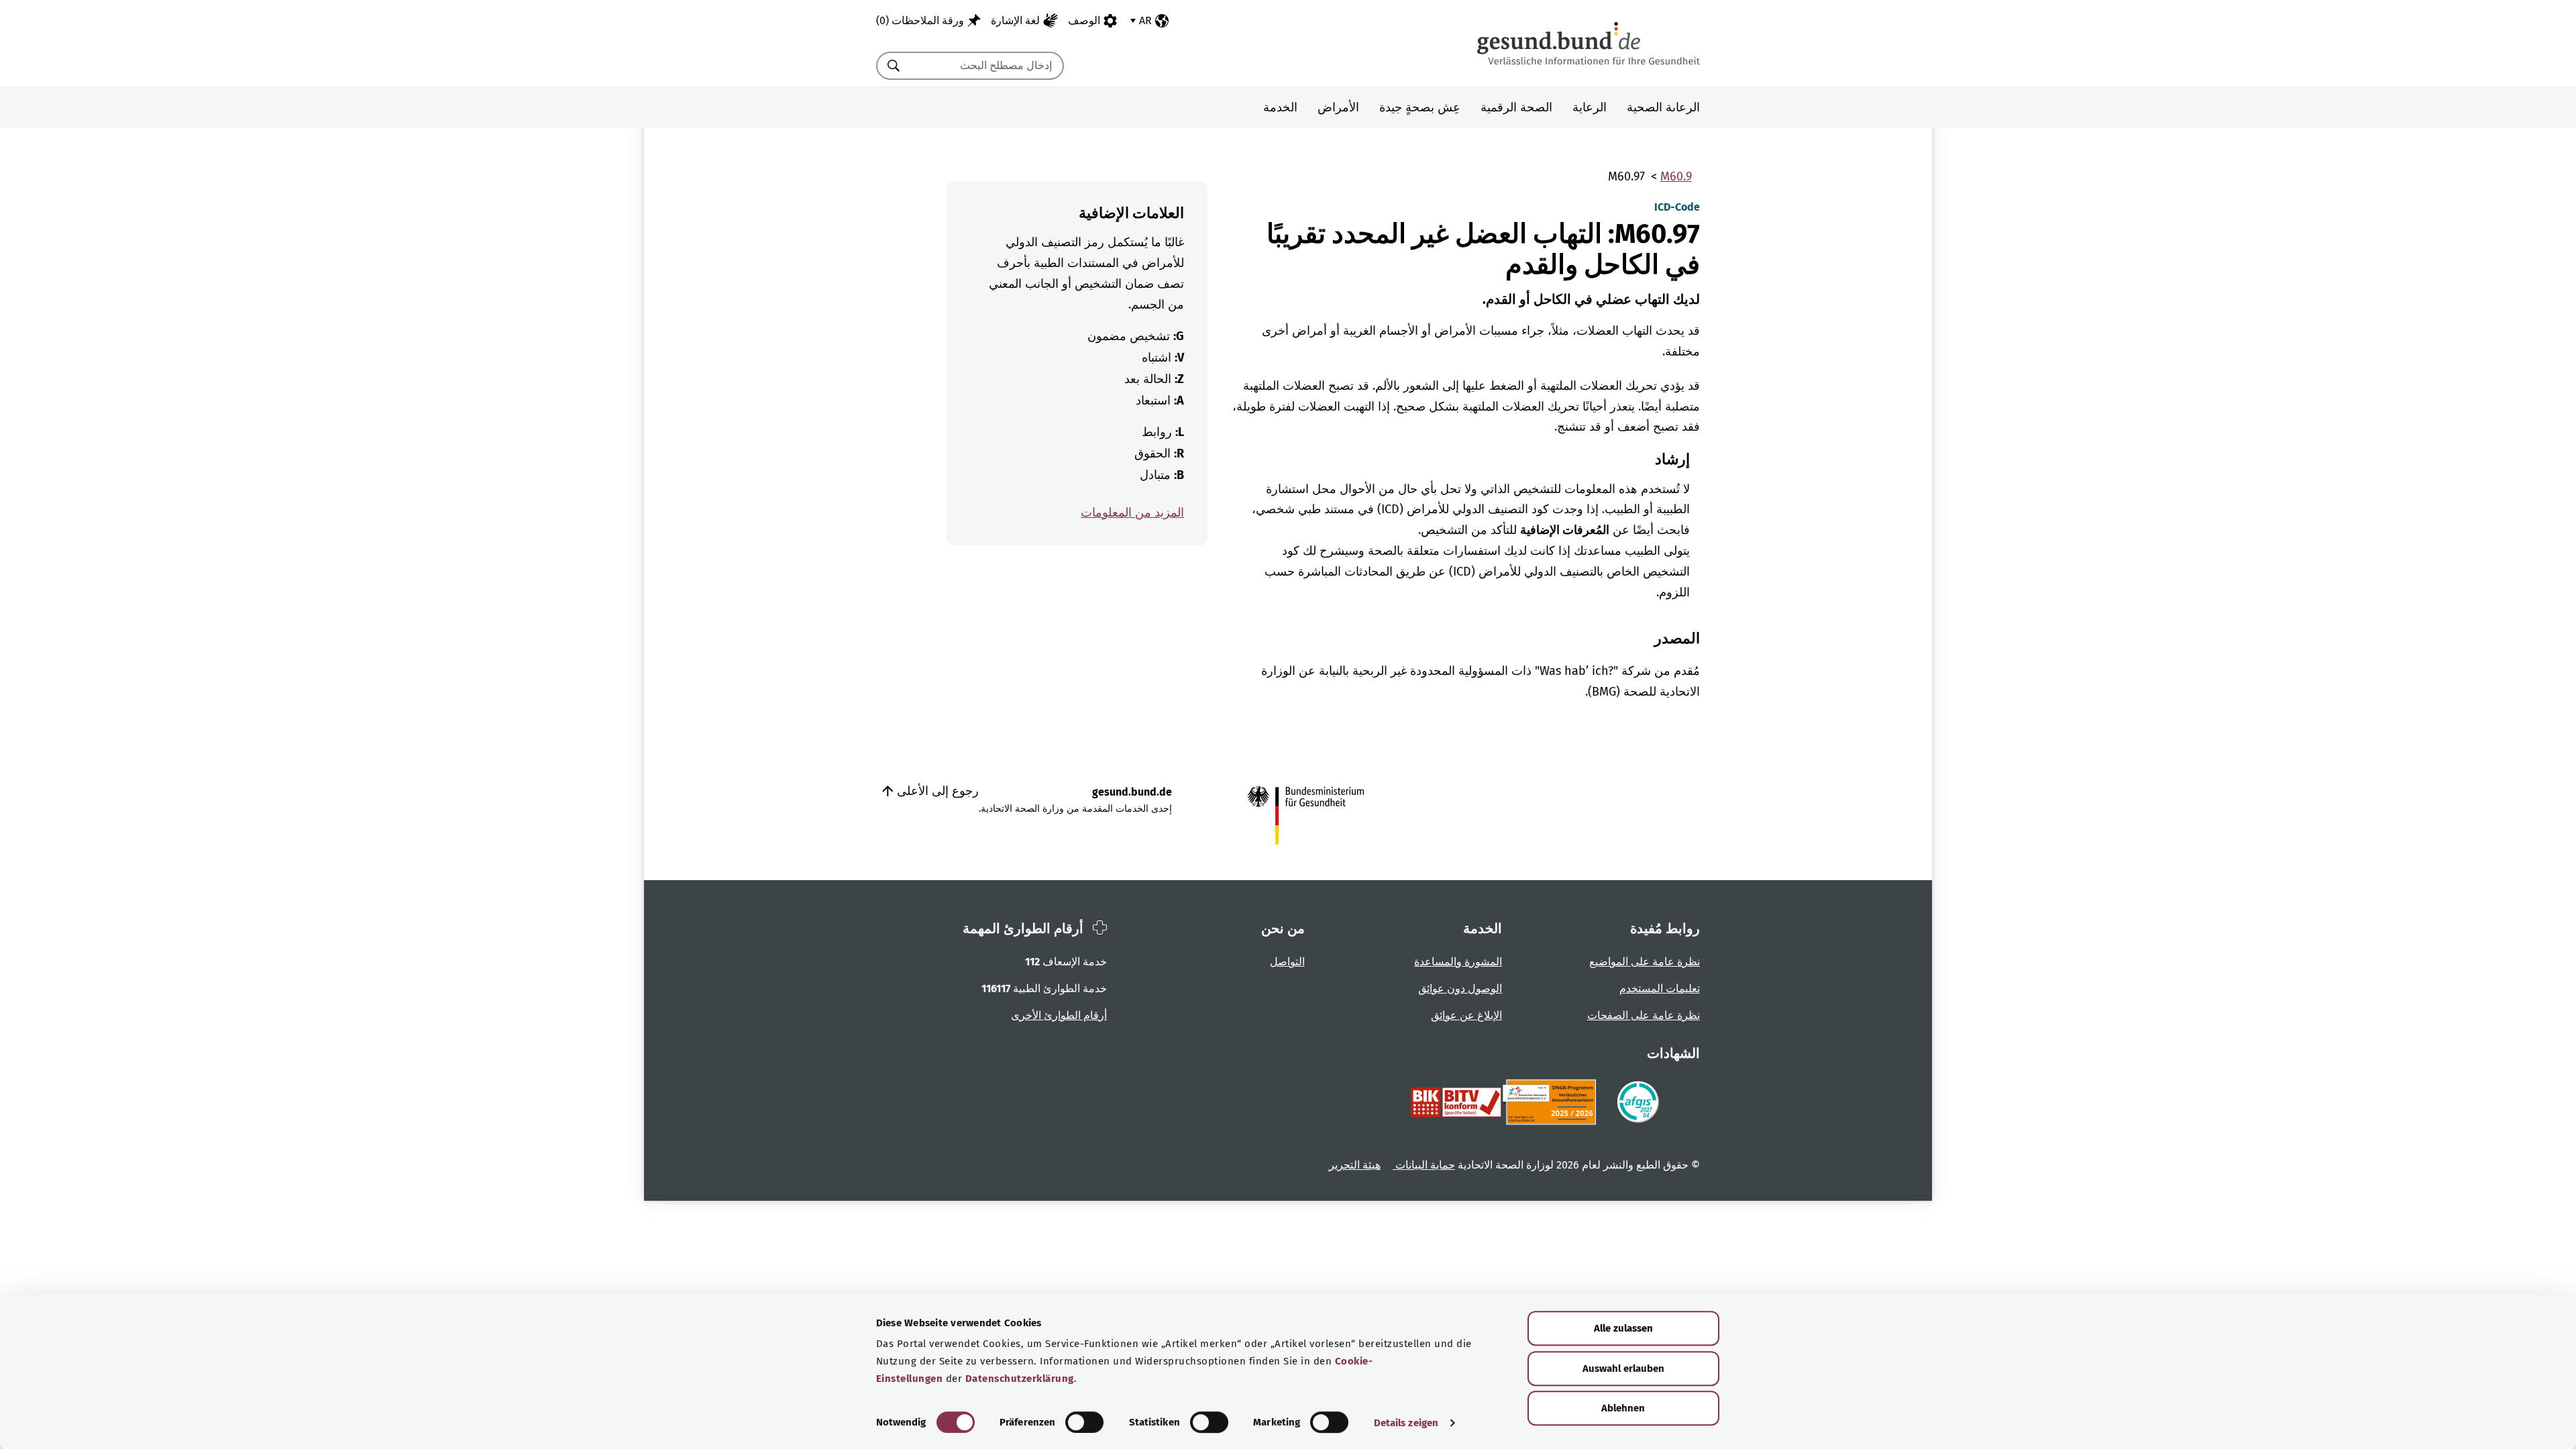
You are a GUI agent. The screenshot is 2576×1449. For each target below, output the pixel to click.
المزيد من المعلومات (1132, 513)
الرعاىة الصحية (1663, 107)
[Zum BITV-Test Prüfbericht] (1456, 1102)
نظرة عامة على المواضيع (1645, 962)
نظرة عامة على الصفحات (1644, 1015)
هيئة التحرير (1355, 1165)
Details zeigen (1406, 1423)
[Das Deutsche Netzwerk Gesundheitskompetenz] (1552, 1102)
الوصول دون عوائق (1460, 988)
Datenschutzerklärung (1020, 1379)
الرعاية (1590, 107)
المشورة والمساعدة (1458, 962)
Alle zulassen (1623, 1328)
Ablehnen (1623, 1408)
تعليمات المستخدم (1660, 988)
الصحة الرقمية (1516, 107)
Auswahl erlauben (1623, 1368)
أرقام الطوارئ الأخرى (1059, 1015)
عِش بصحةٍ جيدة (1420, 107)
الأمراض (1338, 107)
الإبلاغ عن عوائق (1466, 1015)
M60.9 (1676, 176)
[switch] (1084, 1422)
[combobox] (987, 66)
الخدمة (1280, 107)
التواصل (1287, 962)
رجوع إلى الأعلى (936, 791)
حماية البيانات (1424, 1165)
